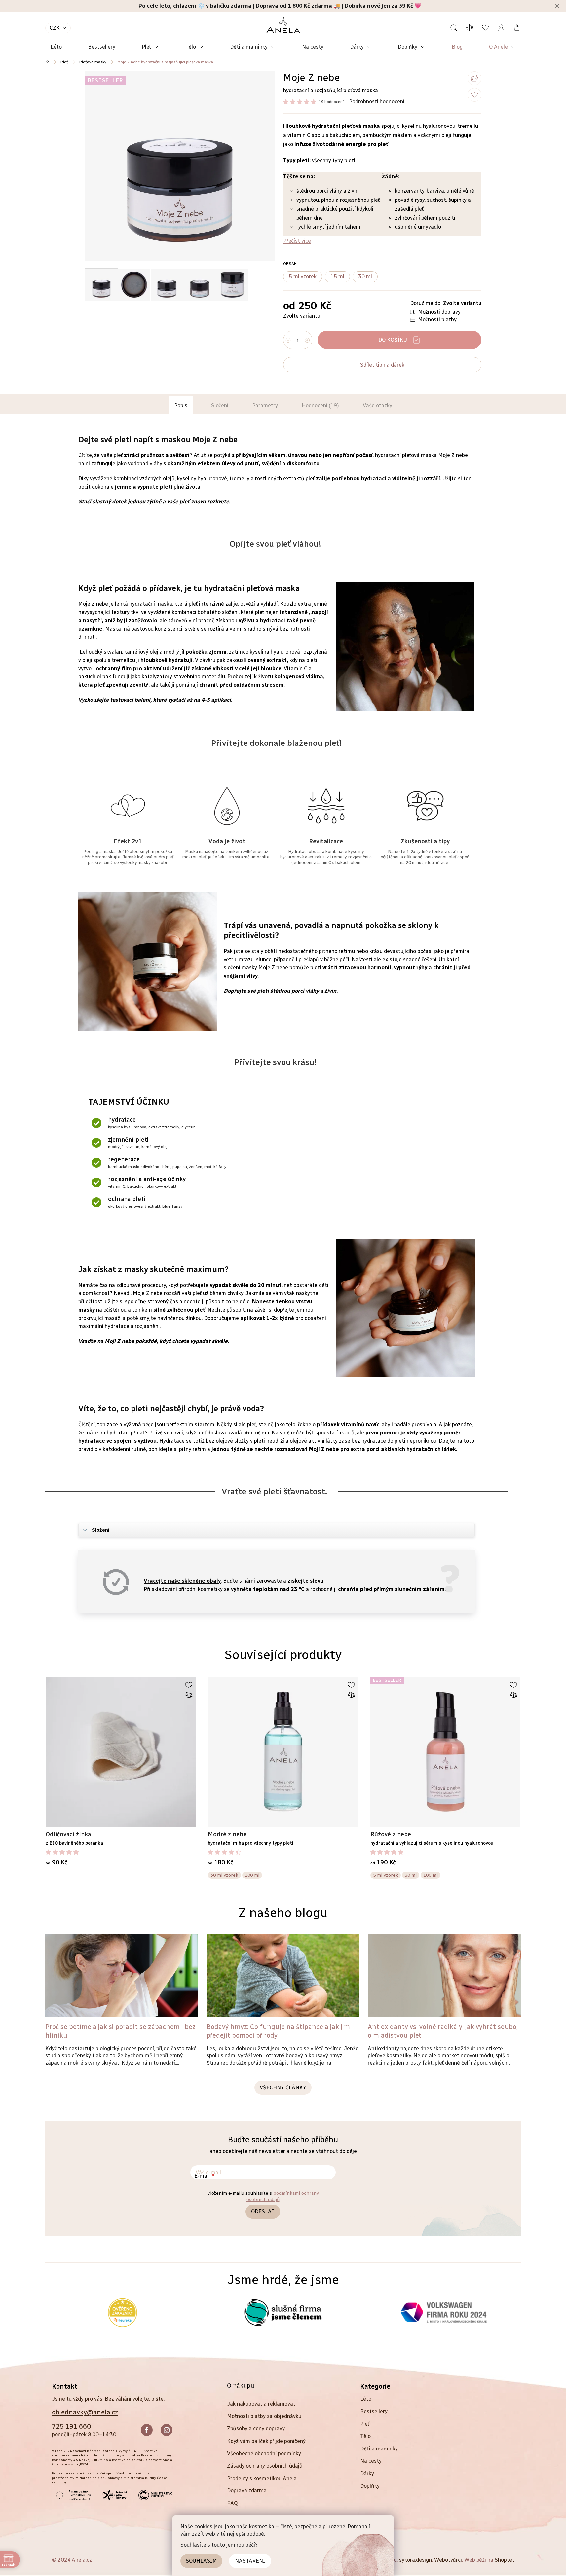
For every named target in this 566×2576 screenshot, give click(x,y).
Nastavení (250, 2561)
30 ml (411, 1875)
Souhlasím (201, 2561)
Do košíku (393, 340)
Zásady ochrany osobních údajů (265, 2466)
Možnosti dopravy (439, 312)
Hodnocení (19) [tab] (320, 405)
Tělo (365, 2436)
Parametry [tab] (265, 405)
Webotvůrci (448, 2560)
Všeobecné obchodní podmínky (264, 2454)
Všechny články (283, 2088)
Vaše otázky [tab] (377, 405)
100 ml (252, 1875)
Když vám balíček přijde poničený (266, 2441)
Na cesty (371, 2461)
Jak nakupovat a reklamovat (261, 2404)
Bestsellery (374, 2411)
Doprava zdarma (247, 2491)
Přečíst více (297, 241)
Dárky (367, 2473)
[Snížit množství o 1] (288, 340)
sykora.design (415, 2560)
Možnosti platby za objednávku (264, 2416)
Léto (366, 2399)
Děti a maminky (379, 2449)
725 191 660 (71, 2426)
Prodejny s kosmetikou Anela (262, 2478)
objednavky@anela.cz (85, 2412)
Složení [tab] (220, 405)
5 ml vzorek (386, 1875)
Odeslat (263, 2212)
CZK (55, 28)
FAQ (232, 2503)
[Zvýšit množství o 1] (307, 340)
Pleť (365, 2424)
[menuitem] (56, 47)
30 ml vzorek (224, 1875)
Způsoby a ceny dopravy (256, 2429)
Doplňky (370, 2486)
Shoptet (505, 2560)
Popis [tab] (181, 405)
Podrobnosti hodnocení (377, 102)
